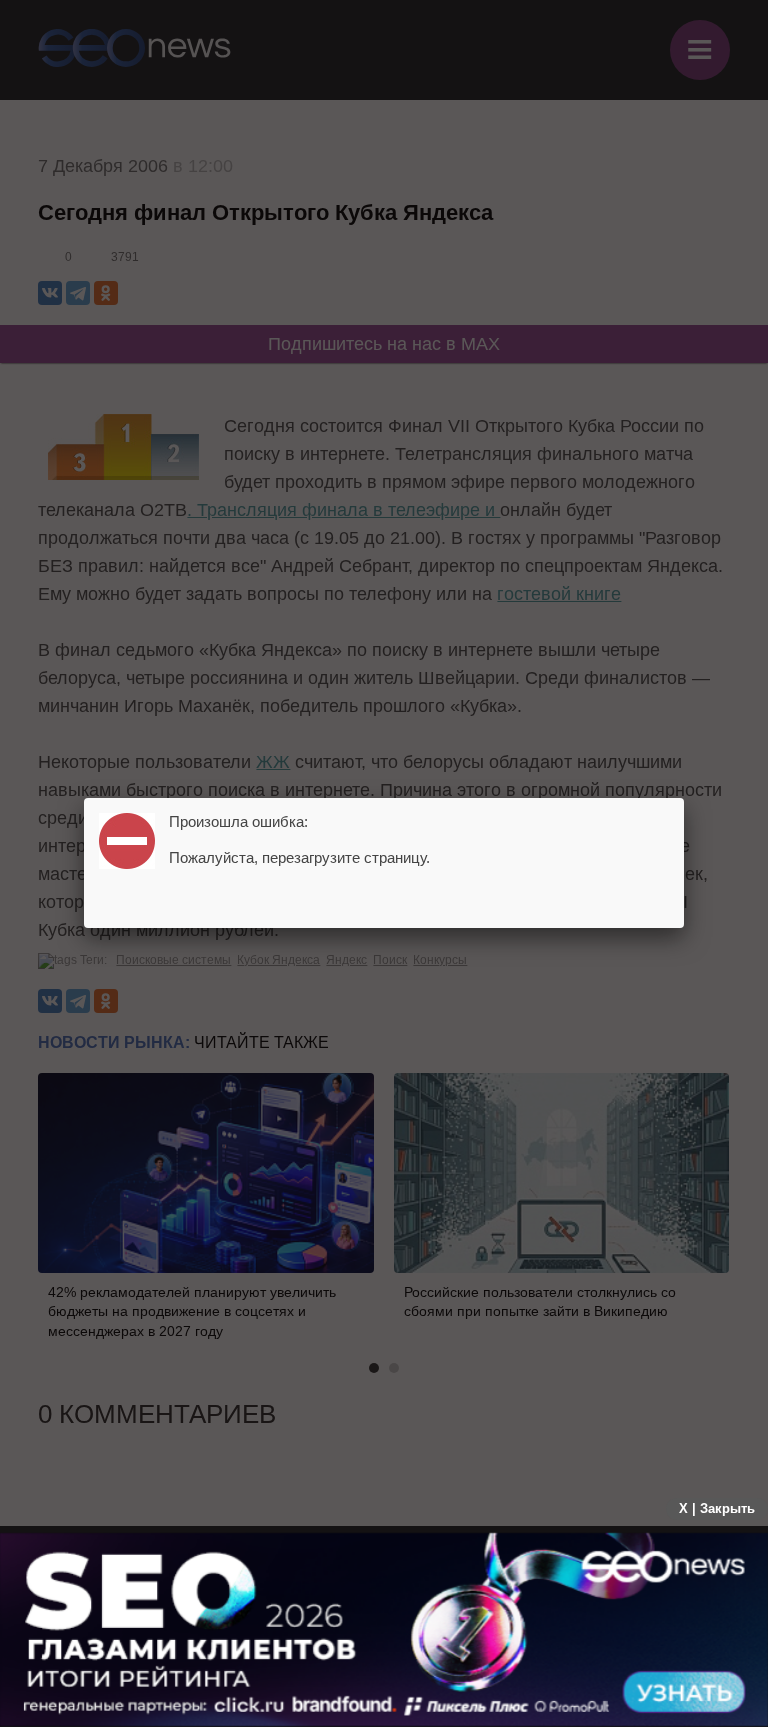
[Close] (684, 798)
